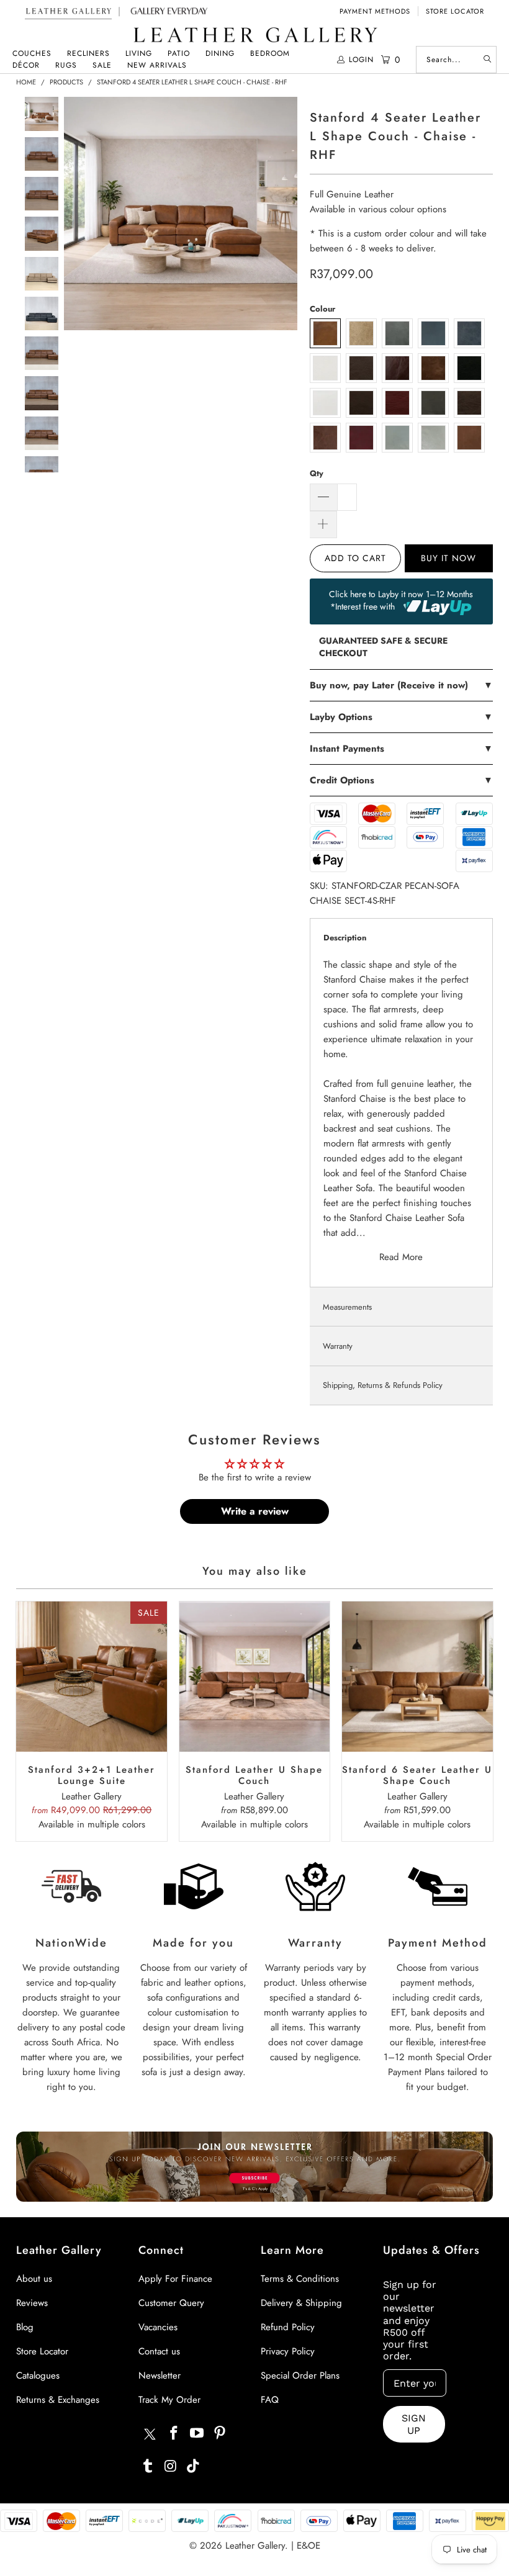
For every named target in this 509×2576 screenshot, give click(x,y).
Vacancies (158, 2327)
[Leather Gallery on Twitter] (150, 2436)
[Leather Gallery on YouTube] (197, 2434)
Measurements (347, 1307)
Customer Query (171, 2303)
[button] (32, 54)
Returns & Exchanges (58, 2400)
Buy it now (448, 558)
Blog (25, 2327)
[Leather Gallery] (254, 36)
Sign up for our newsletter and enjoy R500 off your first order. (410, 2320)
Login (361, 60)
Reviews (32, 2303)
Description (345, 938)
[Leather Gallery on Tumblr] (148, 2466)
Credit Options (401, 780)
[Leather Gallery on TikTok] (194, 2466)
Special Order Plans (300, 2376)
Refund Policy (288, 2327)
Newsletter (160, 2376)
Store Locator (455, 11)
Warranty (338, 1346)
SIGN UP (414, 2424)
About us (34, 2279)
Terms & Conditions (300, 2279)
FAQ (270, 2400)
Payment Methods (375, 11)
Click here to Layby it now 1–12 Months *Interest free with (401, 600)
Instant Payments (401, 749)
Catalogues (38, 2376)
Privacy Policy (288, 2351)
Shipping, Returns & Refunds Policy (383, 1385)
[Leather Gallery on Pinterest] (220, 2434)
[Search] (487, 60)
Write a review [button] (255, 1511)
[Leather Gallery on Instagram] (171, 2466)
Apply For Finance (175, 2279)
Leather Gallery (255, 2546)
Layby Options (401, 717)
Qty (317, 473)
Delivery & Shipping (301, 2303)
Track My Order (169, 2400)
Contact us (159, 2351)
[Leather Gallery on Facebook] (174, 2434)
